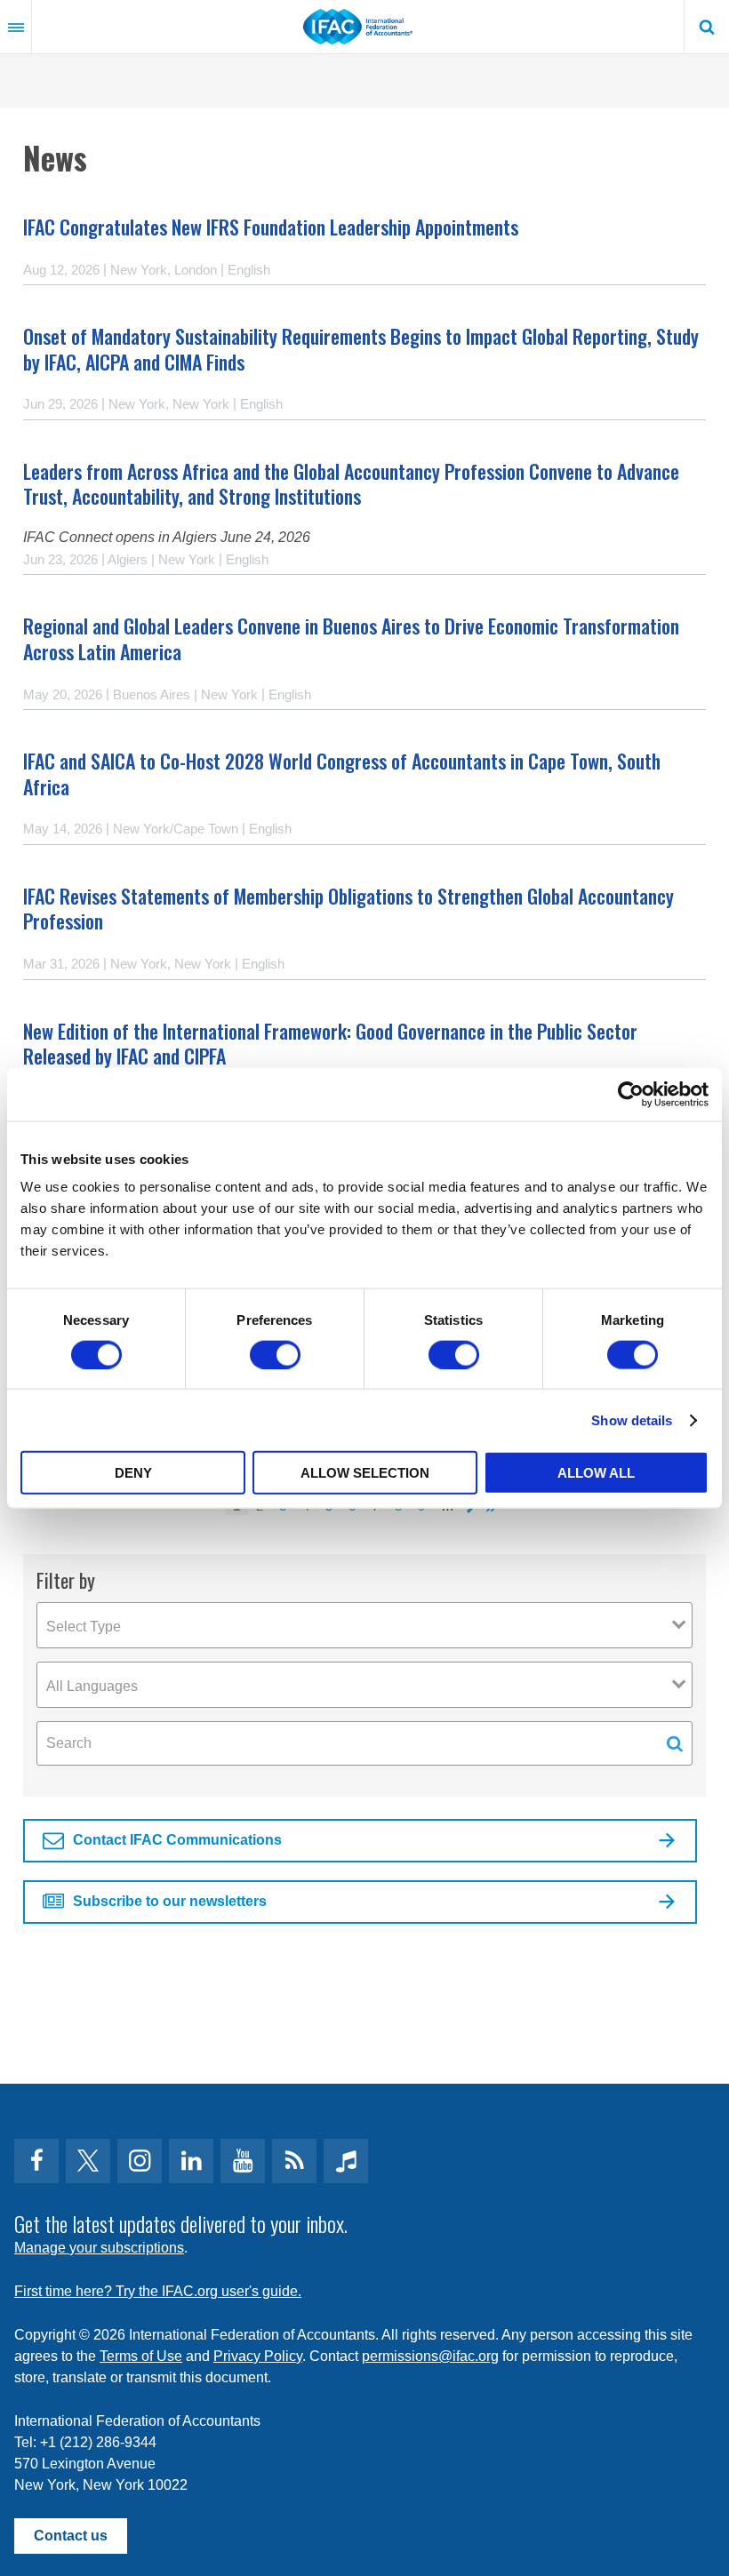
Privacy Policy (258, 2356)
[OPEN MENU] (16, 27)
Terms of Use (141, 2356)
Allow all (596, 1473)
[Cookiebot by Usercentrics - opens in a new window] (631, 1094)
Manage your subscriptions (99, 2248)
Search (707, 27)
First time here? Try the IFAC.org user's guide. (158, 2291)
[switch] (275, 1354)
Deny (133, 1473)
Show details (632, 1420)
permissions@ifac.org (430, 2356)
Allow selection (365, 1473)
